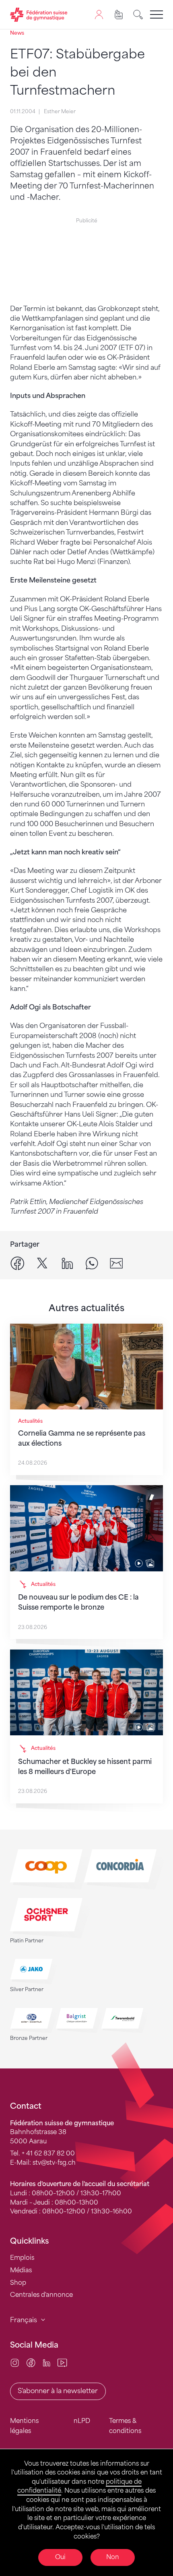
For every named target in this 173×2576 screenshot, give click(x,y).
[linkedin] (67, 1263)
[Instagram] (15, 2362)
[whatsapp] (92, 1263)
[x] (42, 1263)
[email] (116, 1263)
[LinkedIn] (46, 2362)
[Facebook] (31, 2362)
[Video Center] (62, 2362)
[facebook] (18, 1263)
